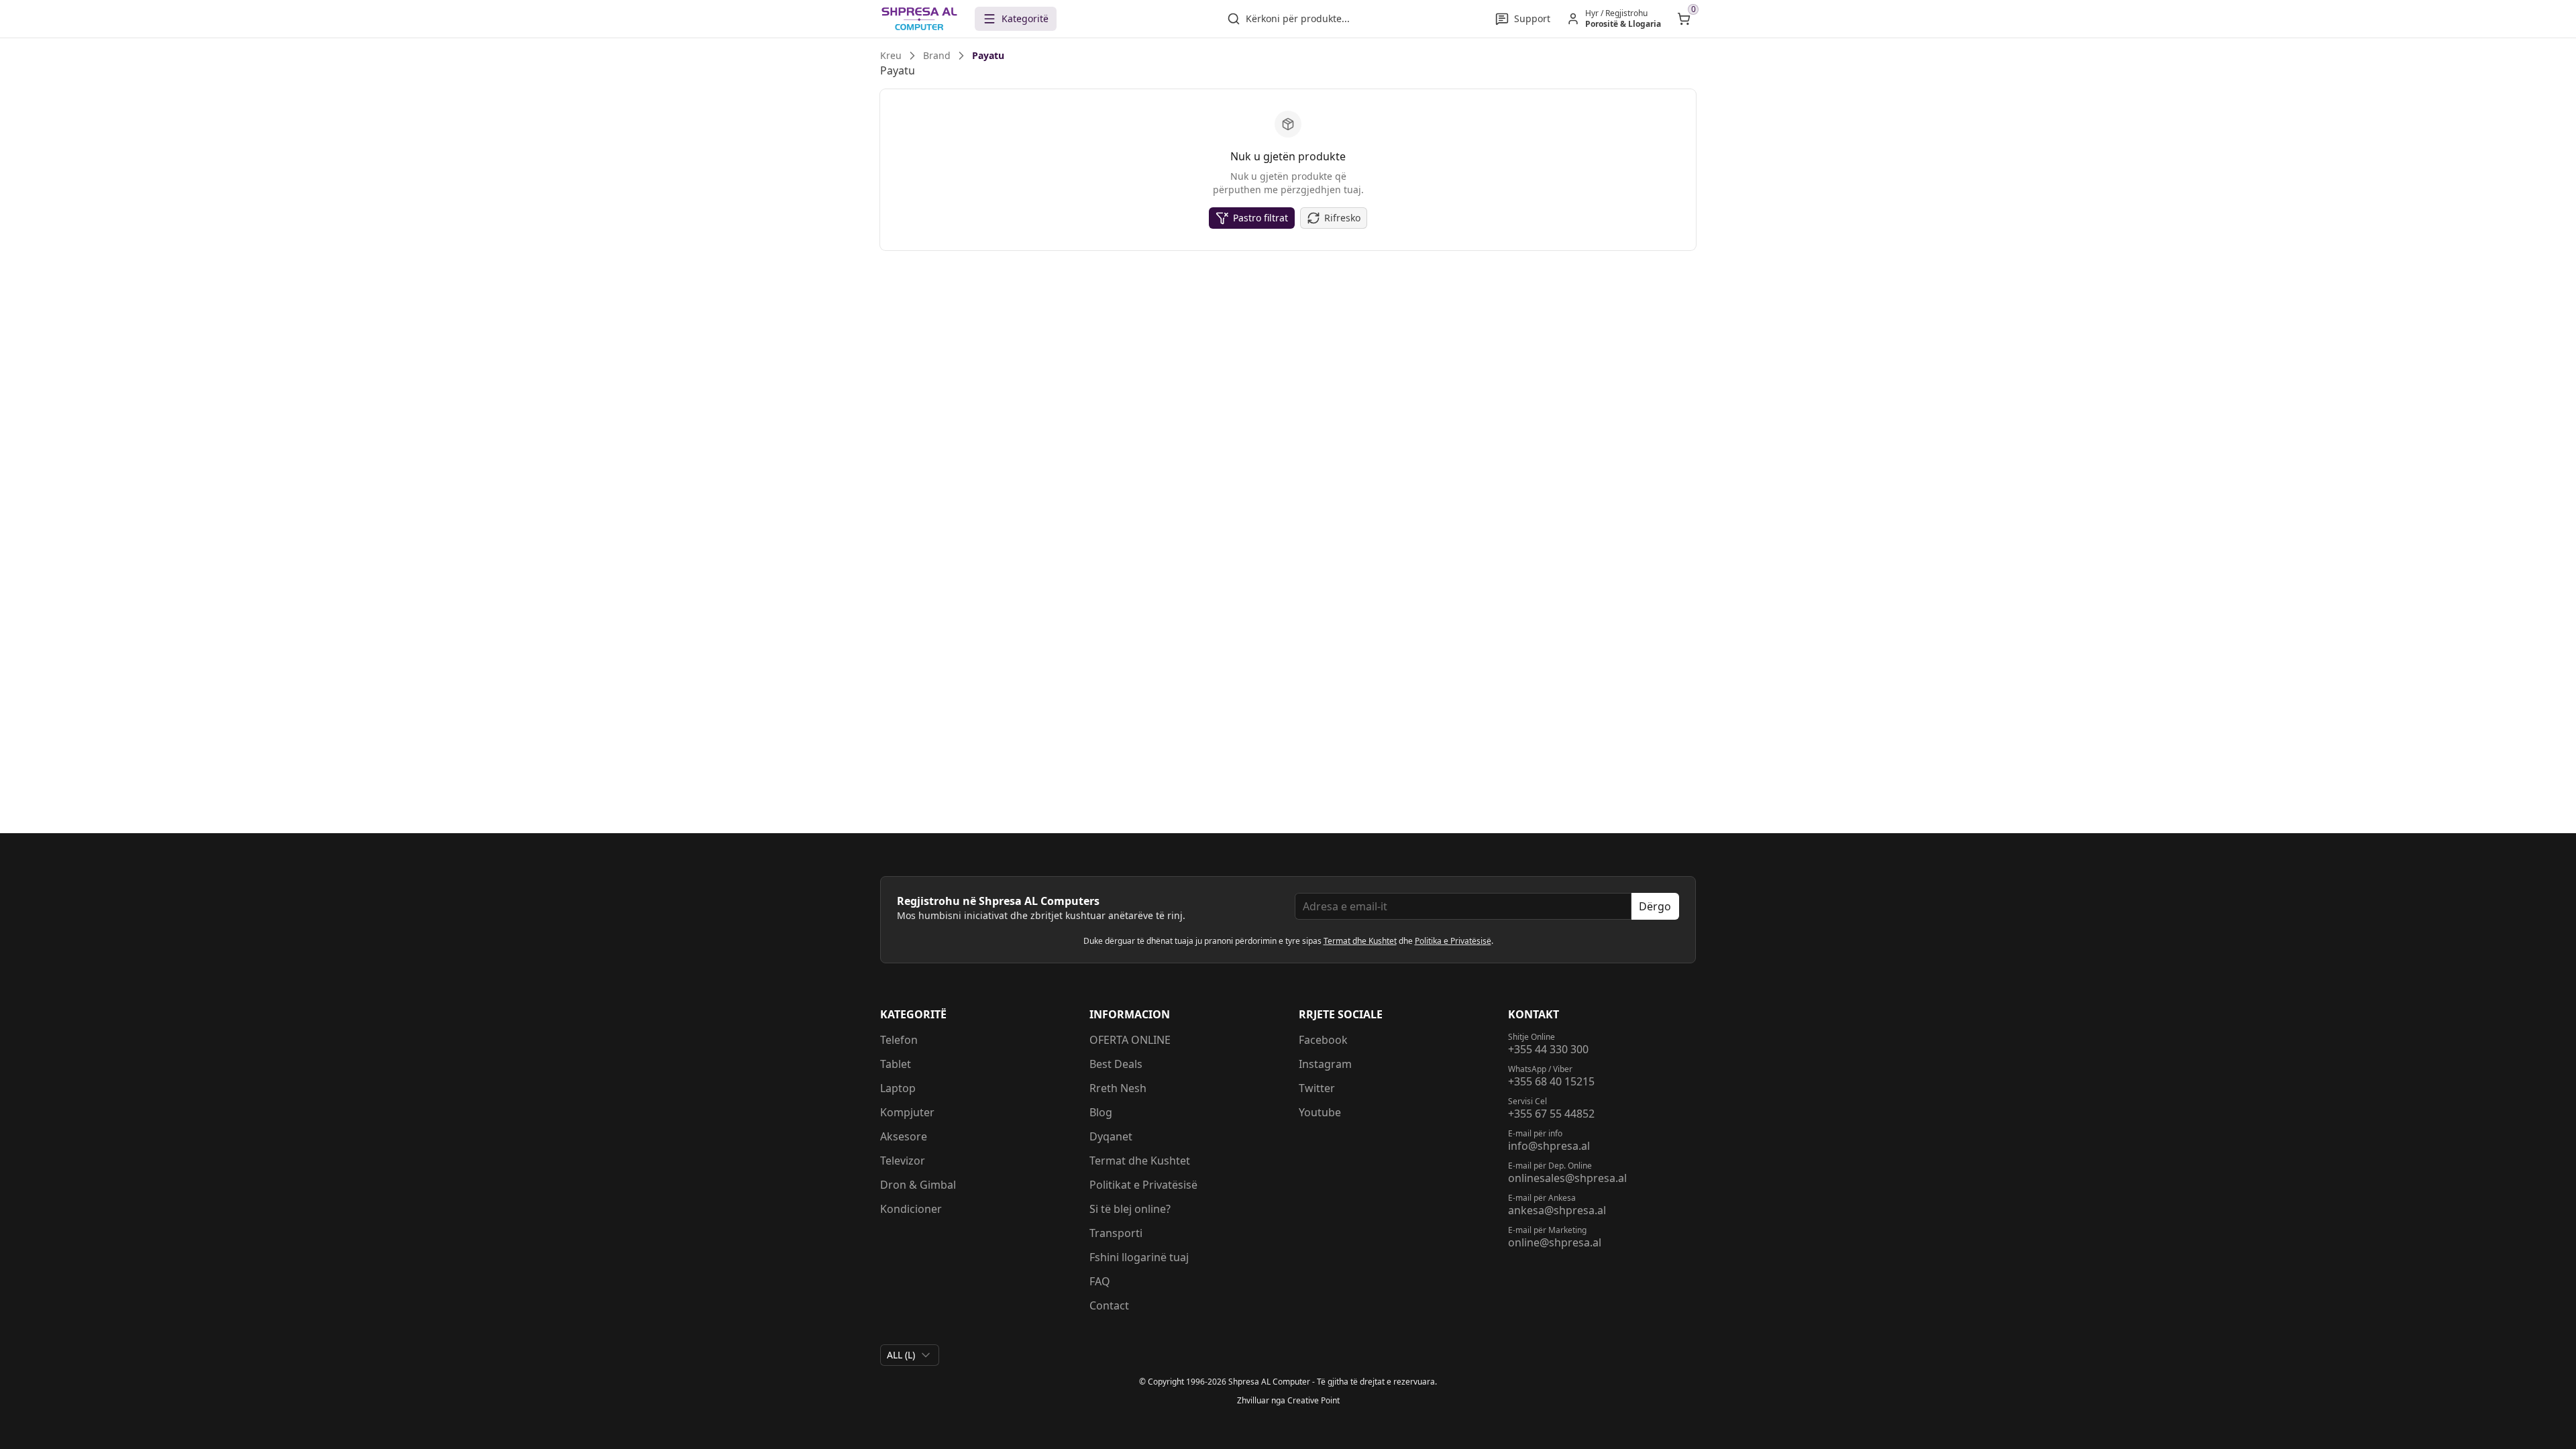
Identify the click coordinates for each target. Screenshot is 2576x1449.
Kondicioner (911, 1209)
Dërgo (1655, 906)
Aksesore (904, 1136)
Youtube (1320, 1112)
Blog (1101, 1112)
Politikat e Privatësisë (1143, 1185)
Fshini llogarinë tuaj (1139, 1257)
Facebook (1323, 1040)
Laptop (898, 1088)
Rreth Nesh (1118, 1088)
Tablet (896, 1064)
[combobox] (910, 1355)
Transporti (1116, 1233)
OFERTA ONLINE (1130, 1040)
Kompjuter (907, 1112)
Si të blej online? (1130, 1209)
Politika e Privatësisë (1453, 941)
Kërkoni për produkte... (1298, 18)
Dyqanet (1111, 1136)
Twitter (1317, 1088)
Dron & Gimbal (918, 1185)
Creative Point (1313, 1400)
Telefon (899, 1040)
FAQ (1100, 1281)
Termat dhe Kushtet (1360, 941)
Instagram (1325, 1064)
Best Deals (1116, 1064)
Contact (1109, 1305)
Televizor (903, 1161)
